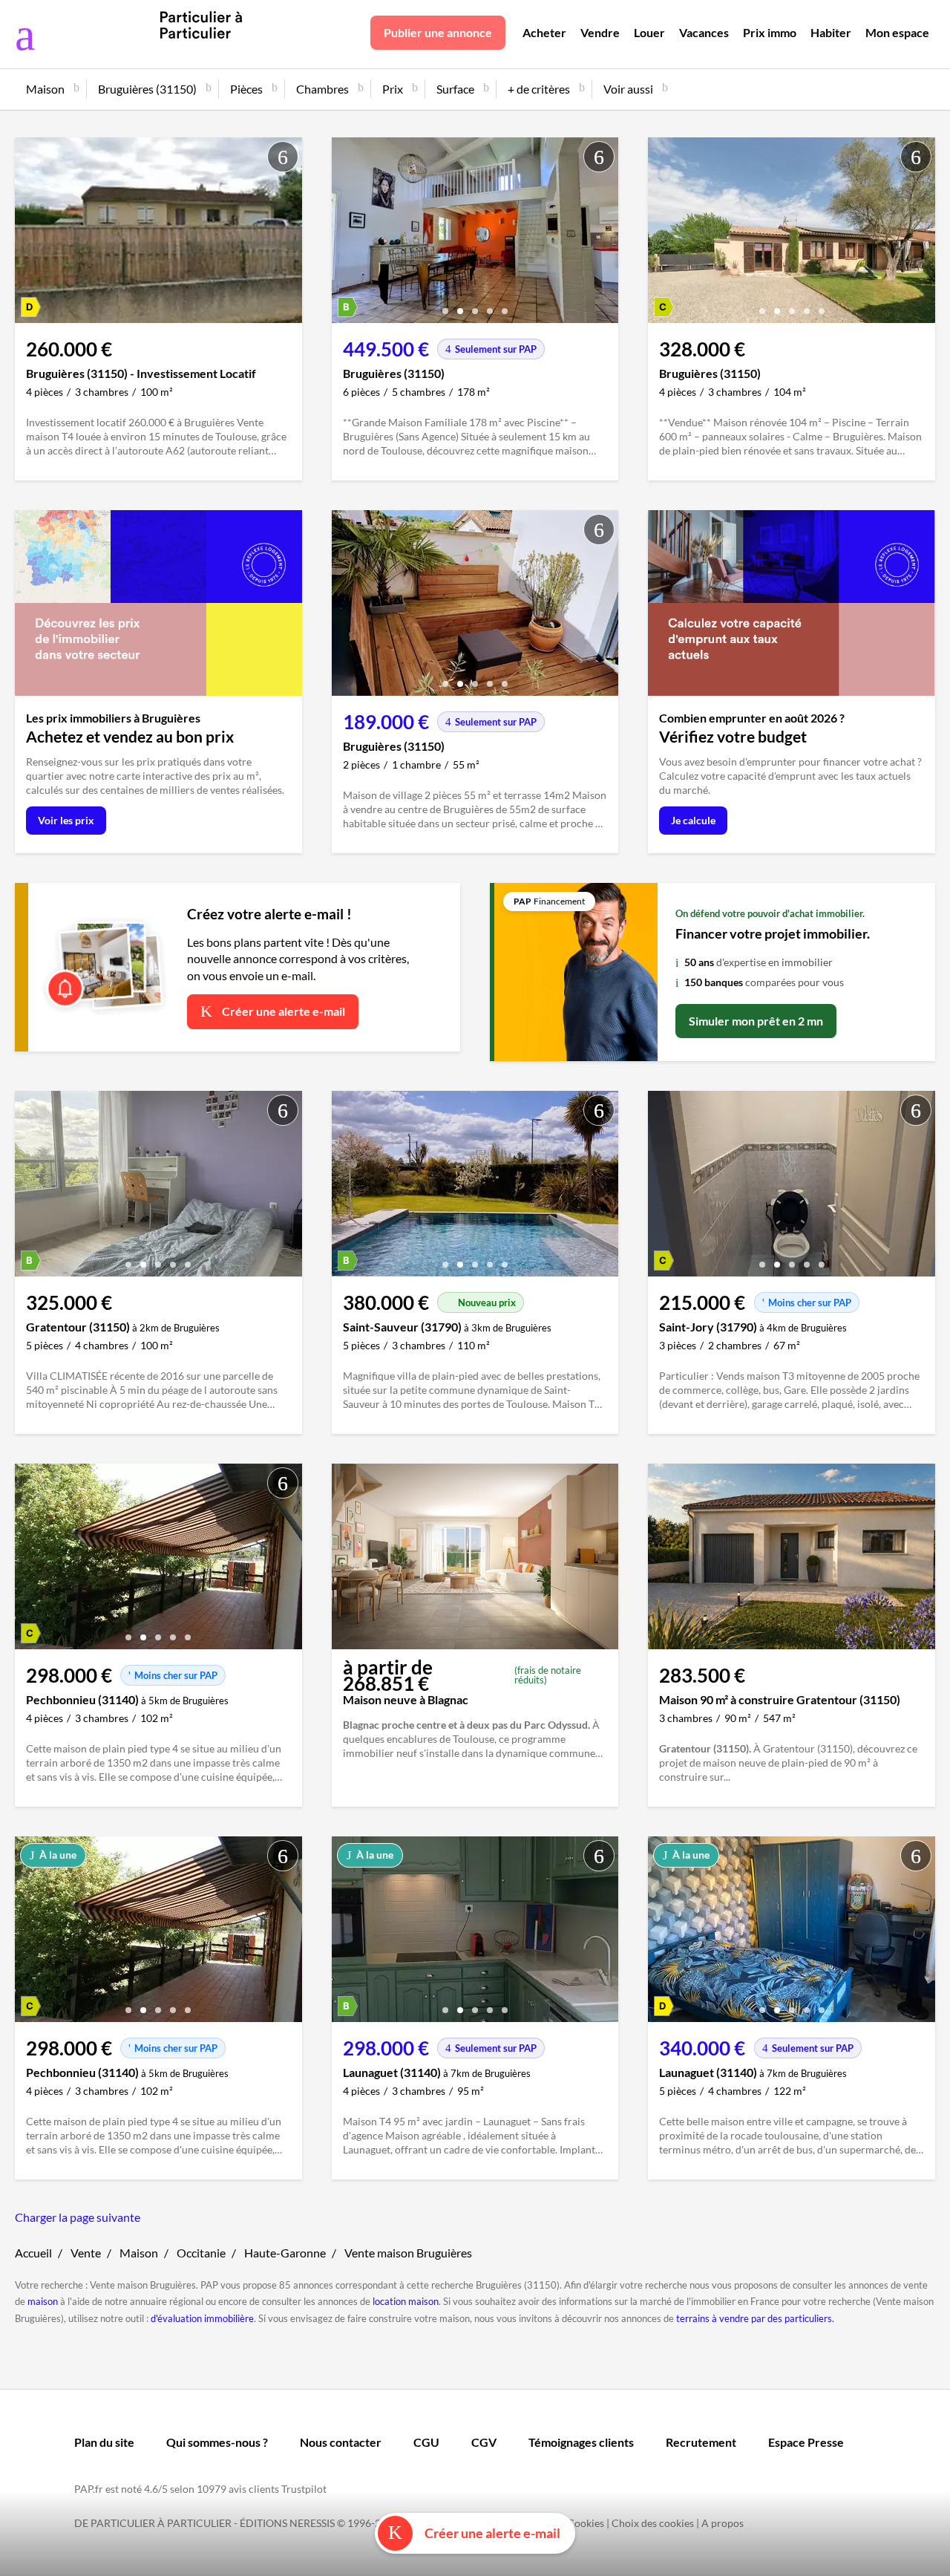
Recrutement (701, 2442)
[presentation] (347, 234)
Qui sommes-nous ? (217, 2442)
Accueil (33, 2253)
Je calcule (693, 820)
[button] (445, 306)
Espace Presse (806, 2442)
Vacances (704, 32)
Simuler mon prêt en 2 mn (756, 1021)
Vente (86, 2253)
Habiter (831, 32)
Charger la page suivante (78, 2217)
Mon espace (897, 32)
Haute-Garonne (285, 2253)
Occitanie (201, 2253)
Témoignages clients (581, 2442)
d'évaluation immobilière (202, 2318)
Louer (649, 32)
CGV (484, 2442)
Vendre (600, 32)
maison (43, 2301)
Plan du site (104, 2442)
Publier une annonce (438, 32)
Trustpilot (304, 2489)
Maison (139, 2253)
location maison (406, 2301)
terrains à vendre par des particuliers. (755, 2318)
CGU (426, 2442)
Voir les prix (66, 820)
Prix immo (770, 32)
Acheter (544, 32)
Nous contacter (341, 2442)
